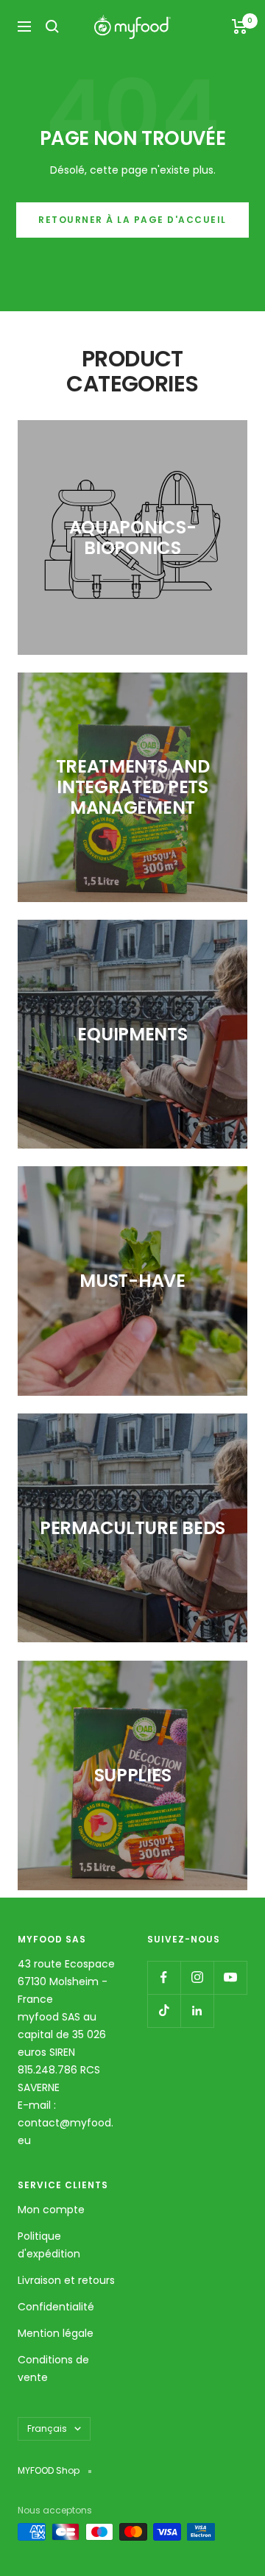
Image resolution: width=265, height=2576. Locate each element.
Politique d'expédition (49, 2245)
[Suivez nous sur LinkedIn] (197, 2011)
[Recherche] (52, 26)
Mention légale (56, 2333)
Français (47, 2428)
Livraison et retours (66, 2280)
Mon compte (51, 2210)
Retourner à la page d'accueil (132, 220)
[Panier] (240, 26)
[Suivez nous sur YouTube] (230, 1977)
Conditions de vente (53, 2369)
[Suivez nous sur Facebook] (164, 1977)
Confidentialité (56, 2307)
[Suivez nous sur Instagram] (197, 1977)
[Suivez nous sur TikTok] (164, 2011)
